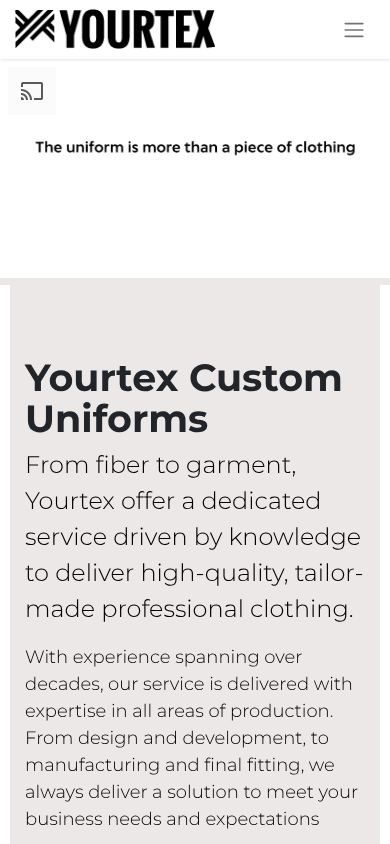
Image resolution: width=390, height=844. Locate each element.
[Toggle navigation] (354, 29)
